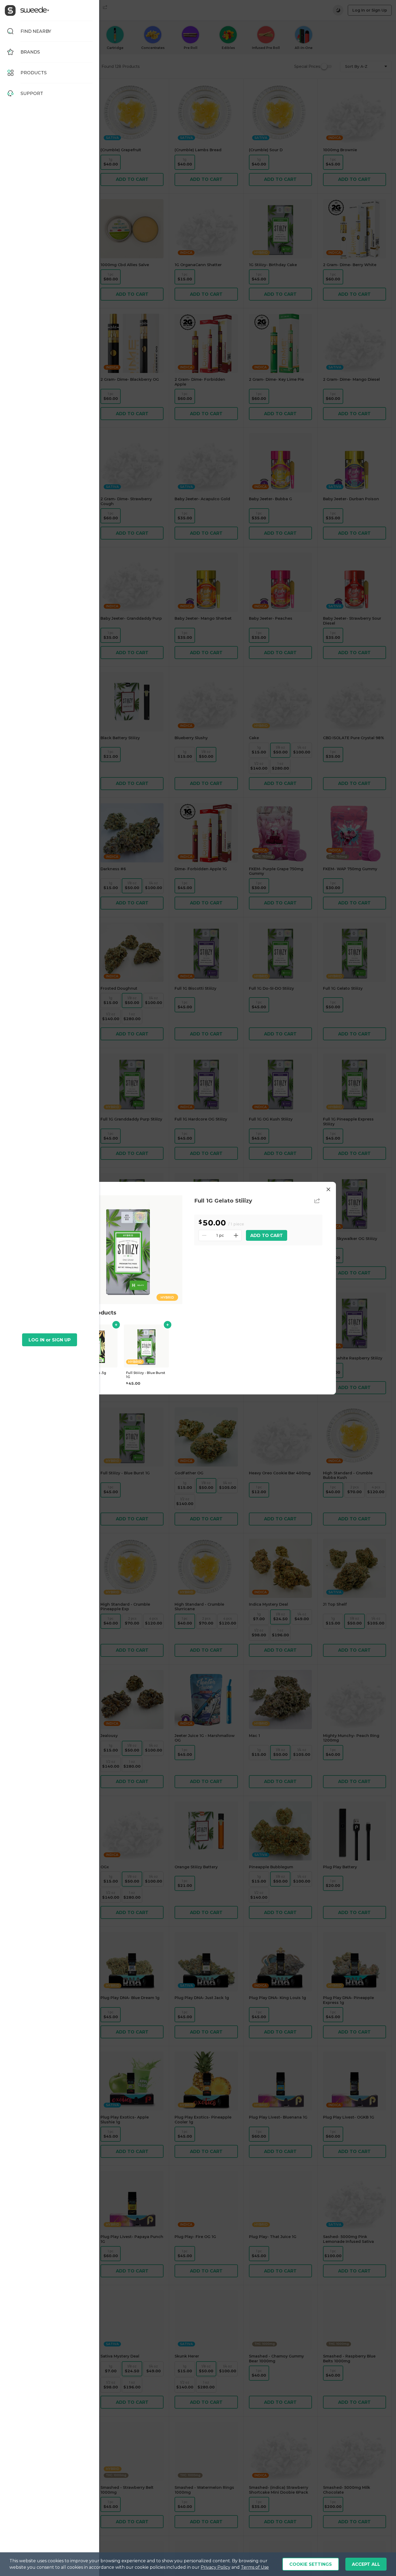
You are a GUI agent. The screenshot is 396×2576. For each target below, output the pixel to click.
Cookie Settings (311, 2564)
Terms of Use (255, 2567)
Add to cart (267, 1235)
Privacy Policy (216, 2567)
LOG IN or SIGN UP (50, 1340)
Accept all (366, 2564)
